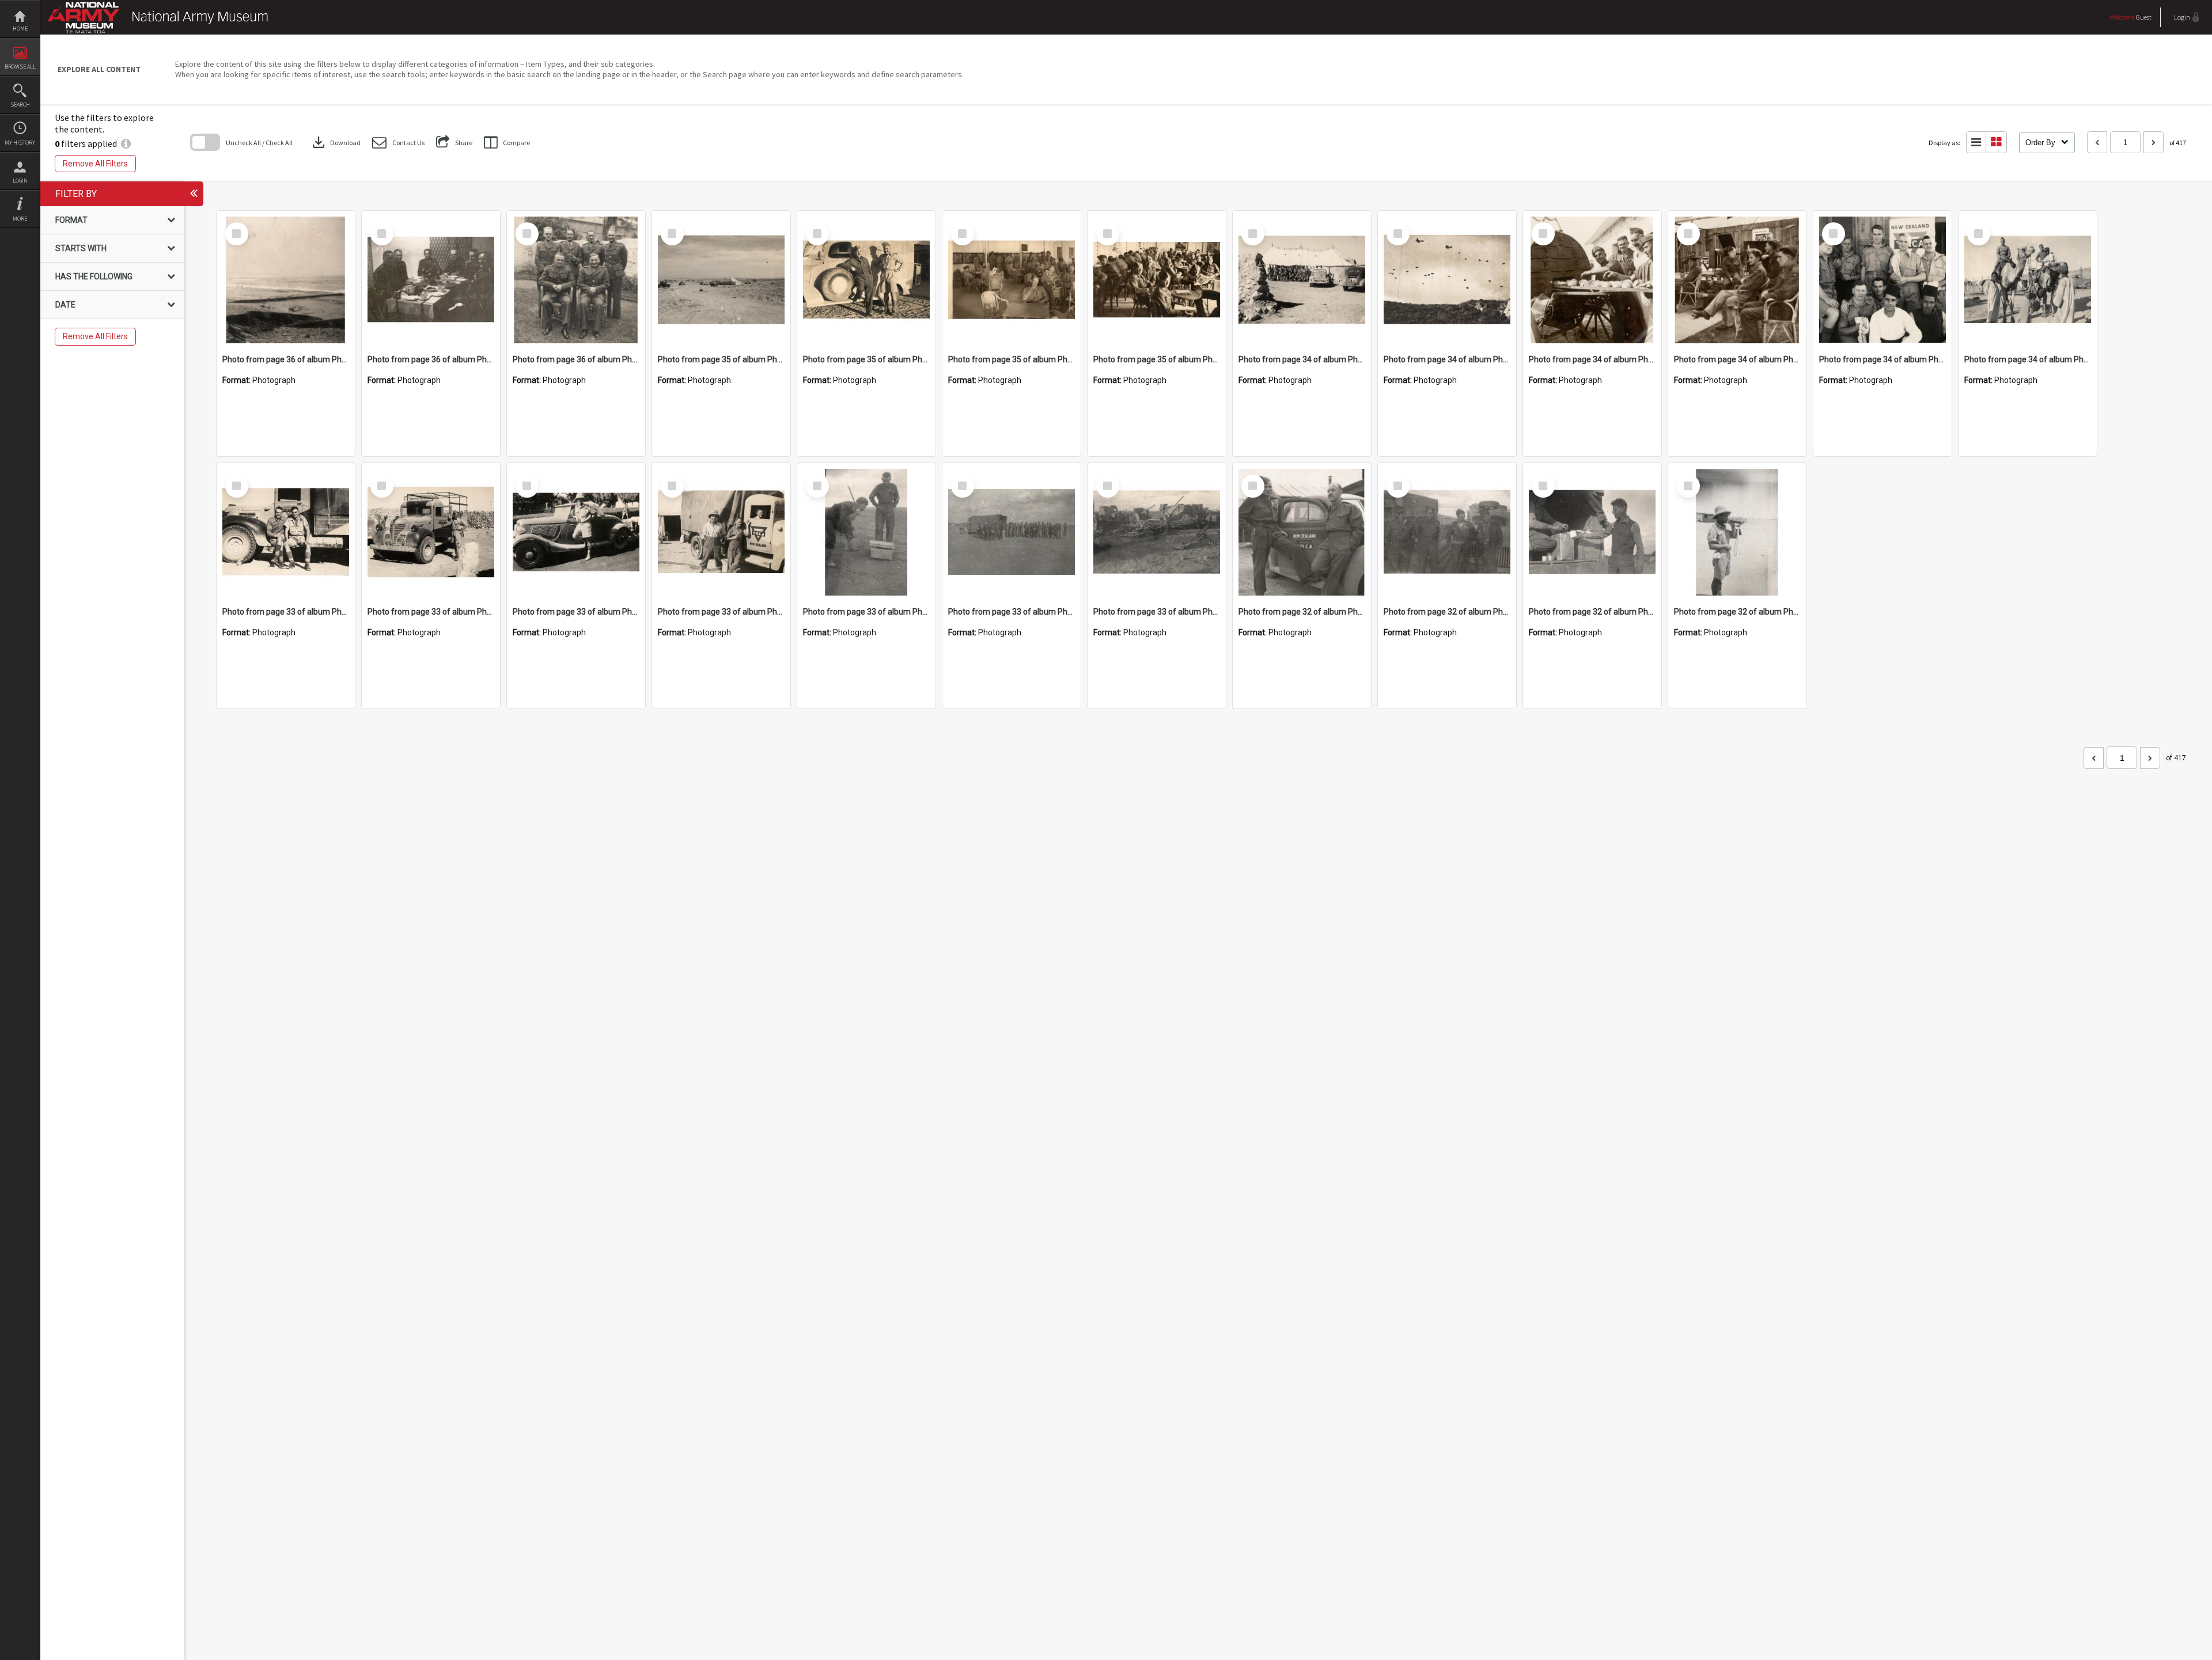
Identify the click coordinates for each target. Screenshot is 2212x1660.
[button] (398, 143)
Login (20, 181)
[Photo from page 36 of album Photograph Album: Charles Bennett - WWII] (286, 280)
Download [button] (335, 142)
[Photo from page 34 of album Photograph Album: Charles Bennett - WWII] (1302, 280)
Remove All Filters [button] (95, 164)
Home (20, 29)
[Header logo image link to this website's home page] (161, 10)
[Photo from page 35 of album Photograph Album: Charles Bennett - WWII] (721, 280)
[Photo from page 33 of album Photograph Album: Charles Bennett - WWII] (286, 532)
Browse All (20, 67)
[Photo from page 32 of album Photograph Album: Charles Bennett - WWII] (1302, 532)
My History (20, 143)
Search (20, 105)
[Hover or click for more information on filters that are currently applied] (126, 143)
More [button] (20, 219)
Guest (2144, 17)
